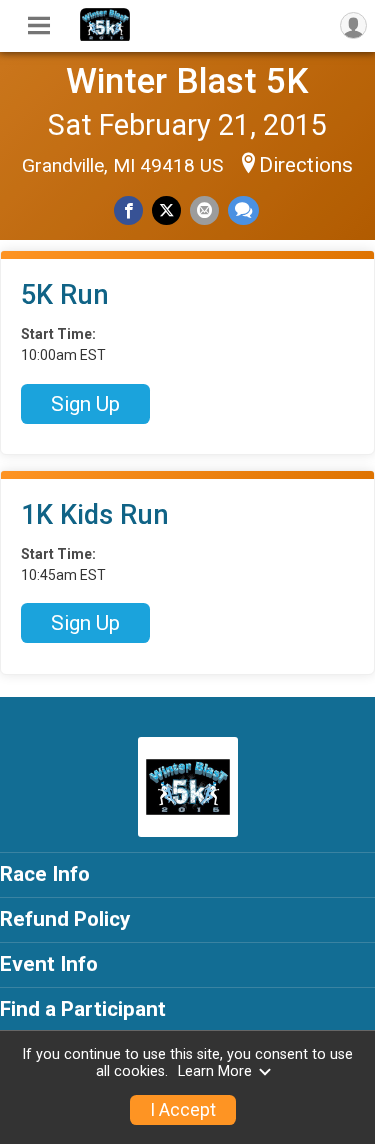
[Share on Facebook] (128, 210)
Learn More (215, 1071)
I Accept (183, 1110)
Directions (306, 165)
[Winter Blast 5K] (105, 36)
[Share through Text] (243, 210)
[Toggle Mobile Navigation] (39, 26)
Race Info (45, 874)
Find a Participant (83, 1009)
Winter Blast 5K (187, 81)
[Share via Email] (204, 210)
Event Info (49, 964)
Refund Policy (65, 919)
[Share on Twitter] (166, 210)
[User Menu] (353, 25)
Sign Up (85, 404)
